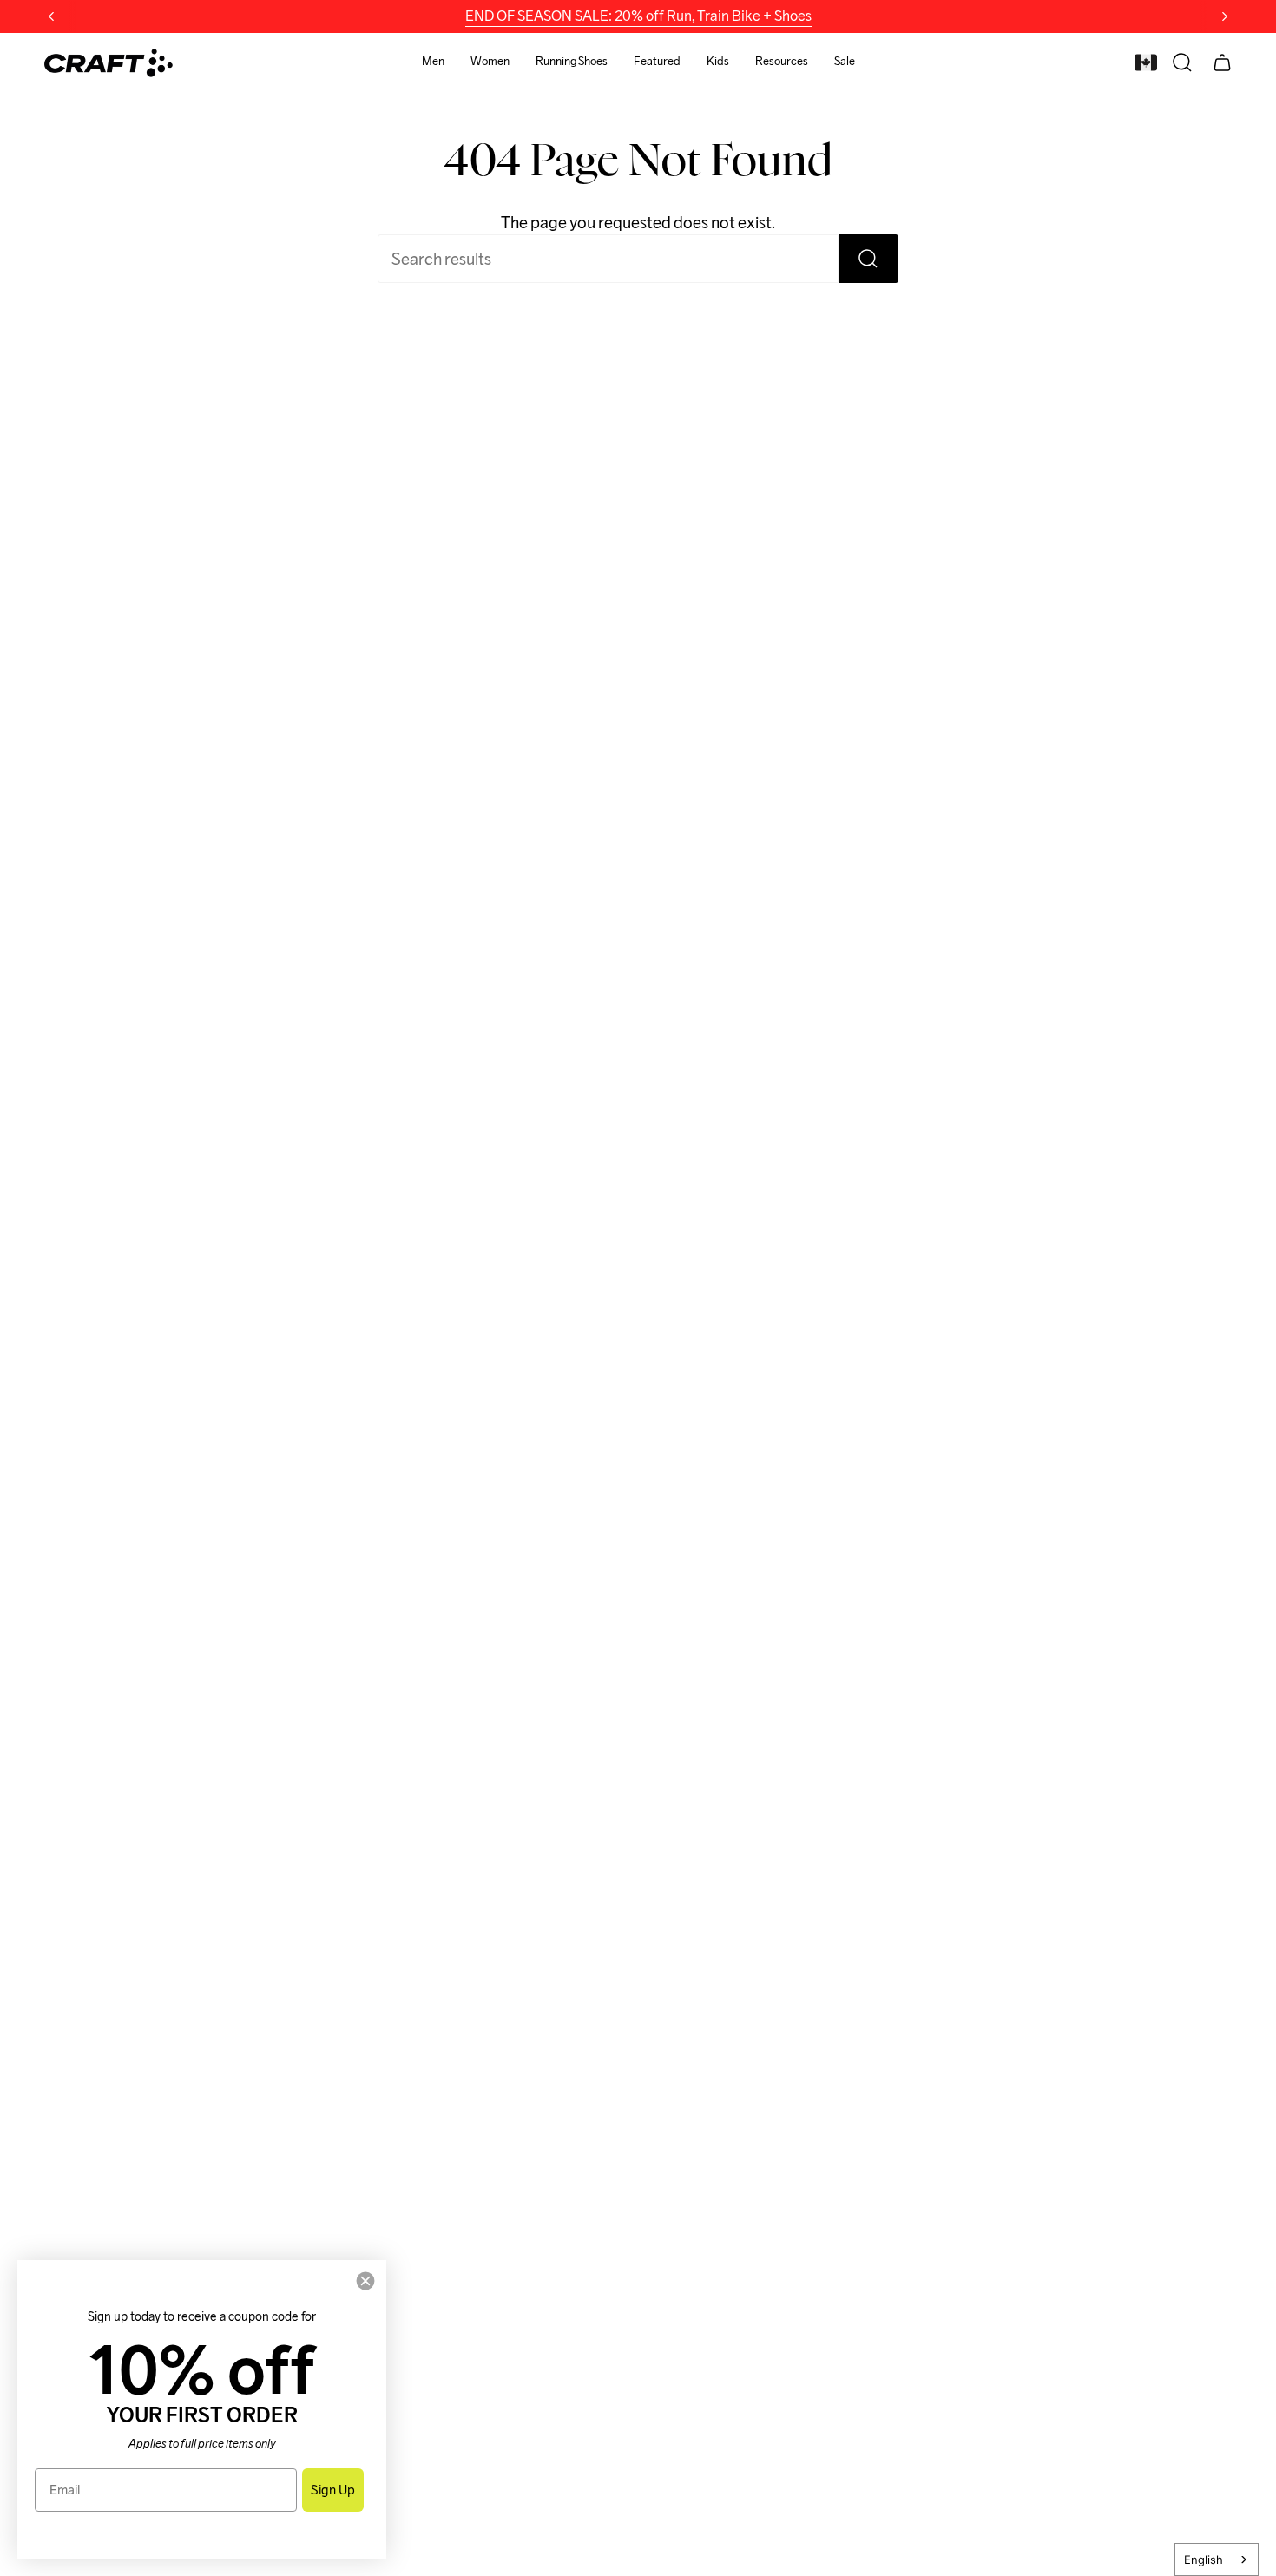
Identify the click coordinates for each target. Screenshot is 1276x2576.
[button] (433, 63)
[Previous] (51, 16)
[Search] (868, 259)
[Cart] (1222, 62)
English (1204, 2560)
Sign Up (333, 2490)
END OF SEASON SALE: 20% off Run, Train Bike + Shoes (638, 16)
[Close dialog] (365, 2281)
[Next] (1225, 16)
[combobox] (1217, 2560)
